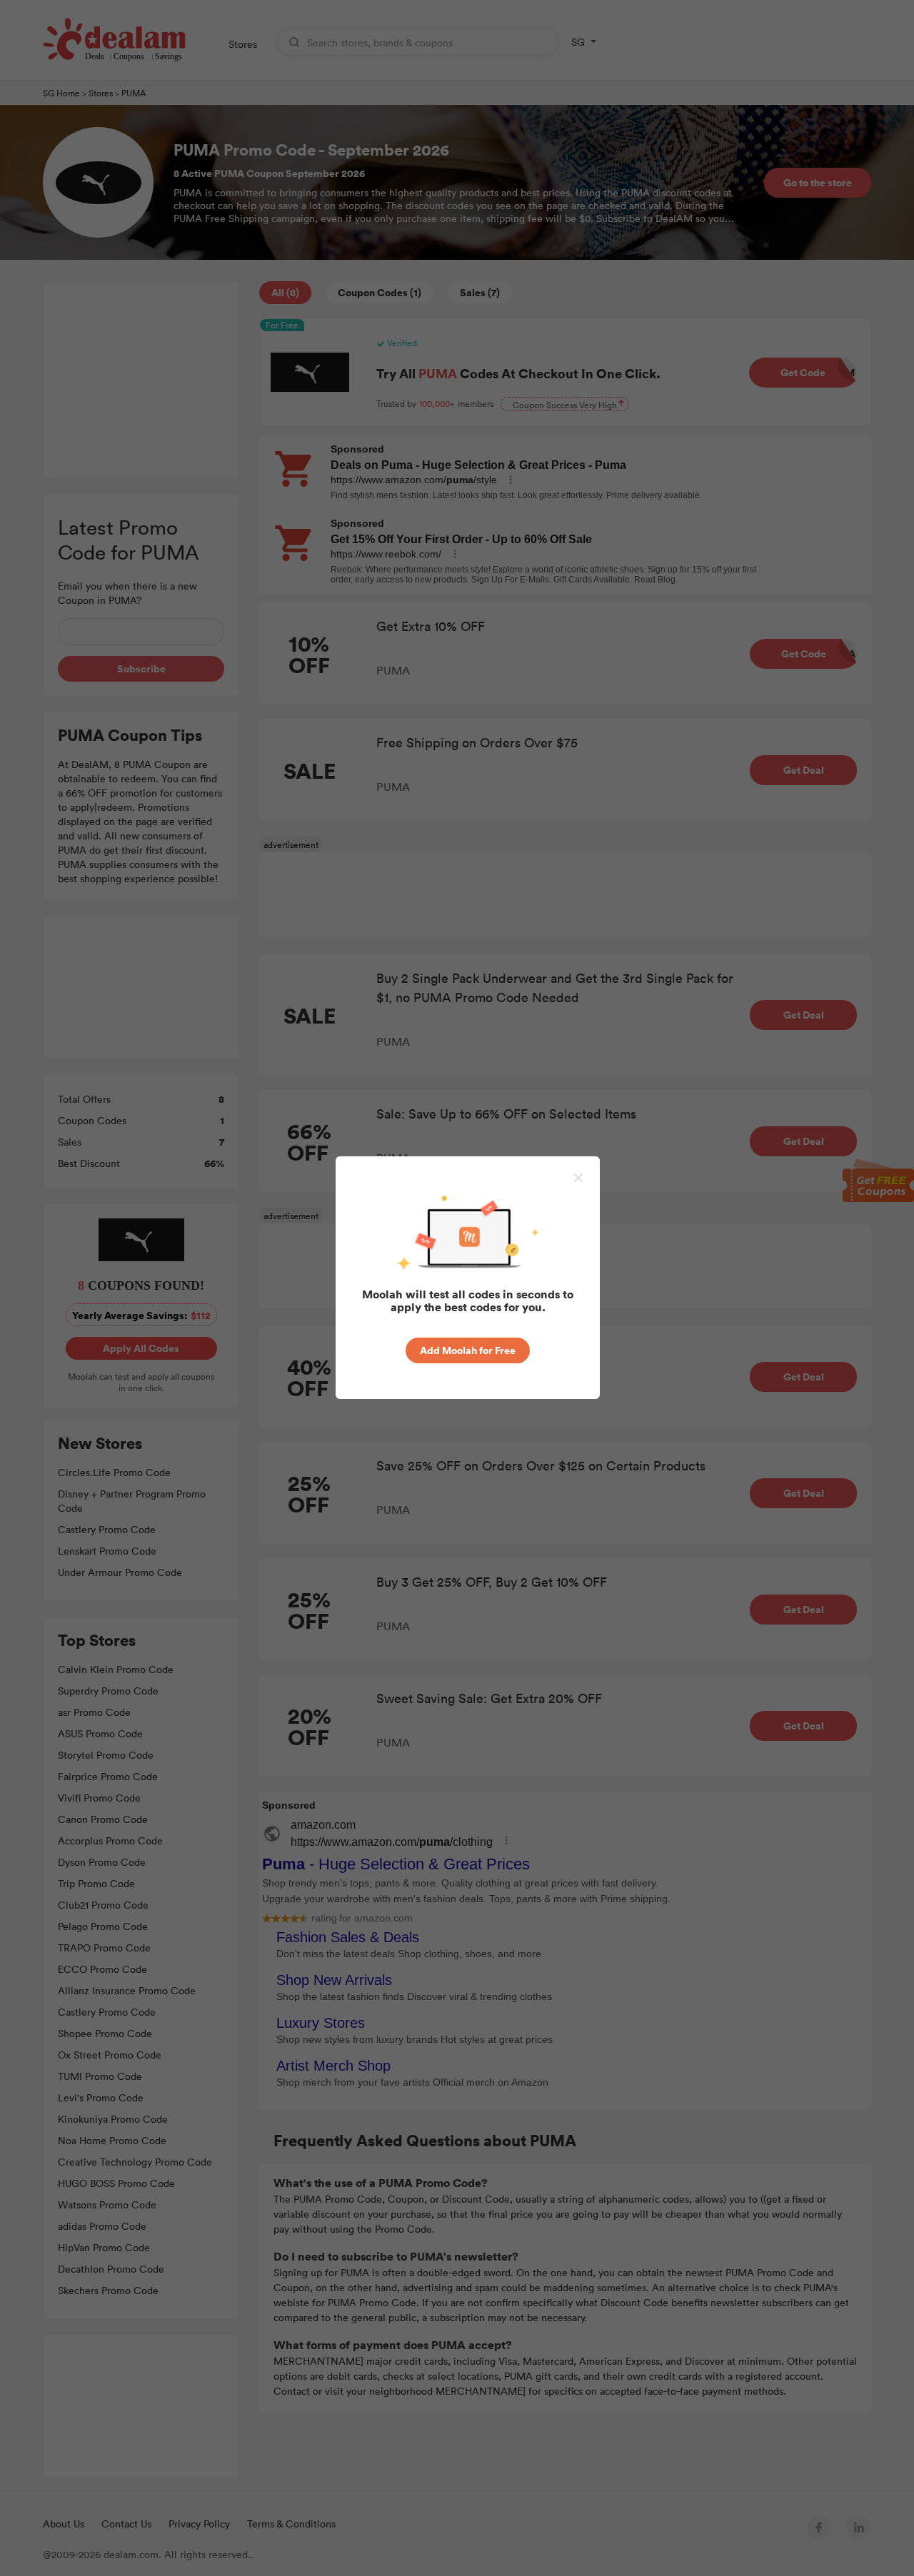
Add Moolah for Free (468, 1350)
